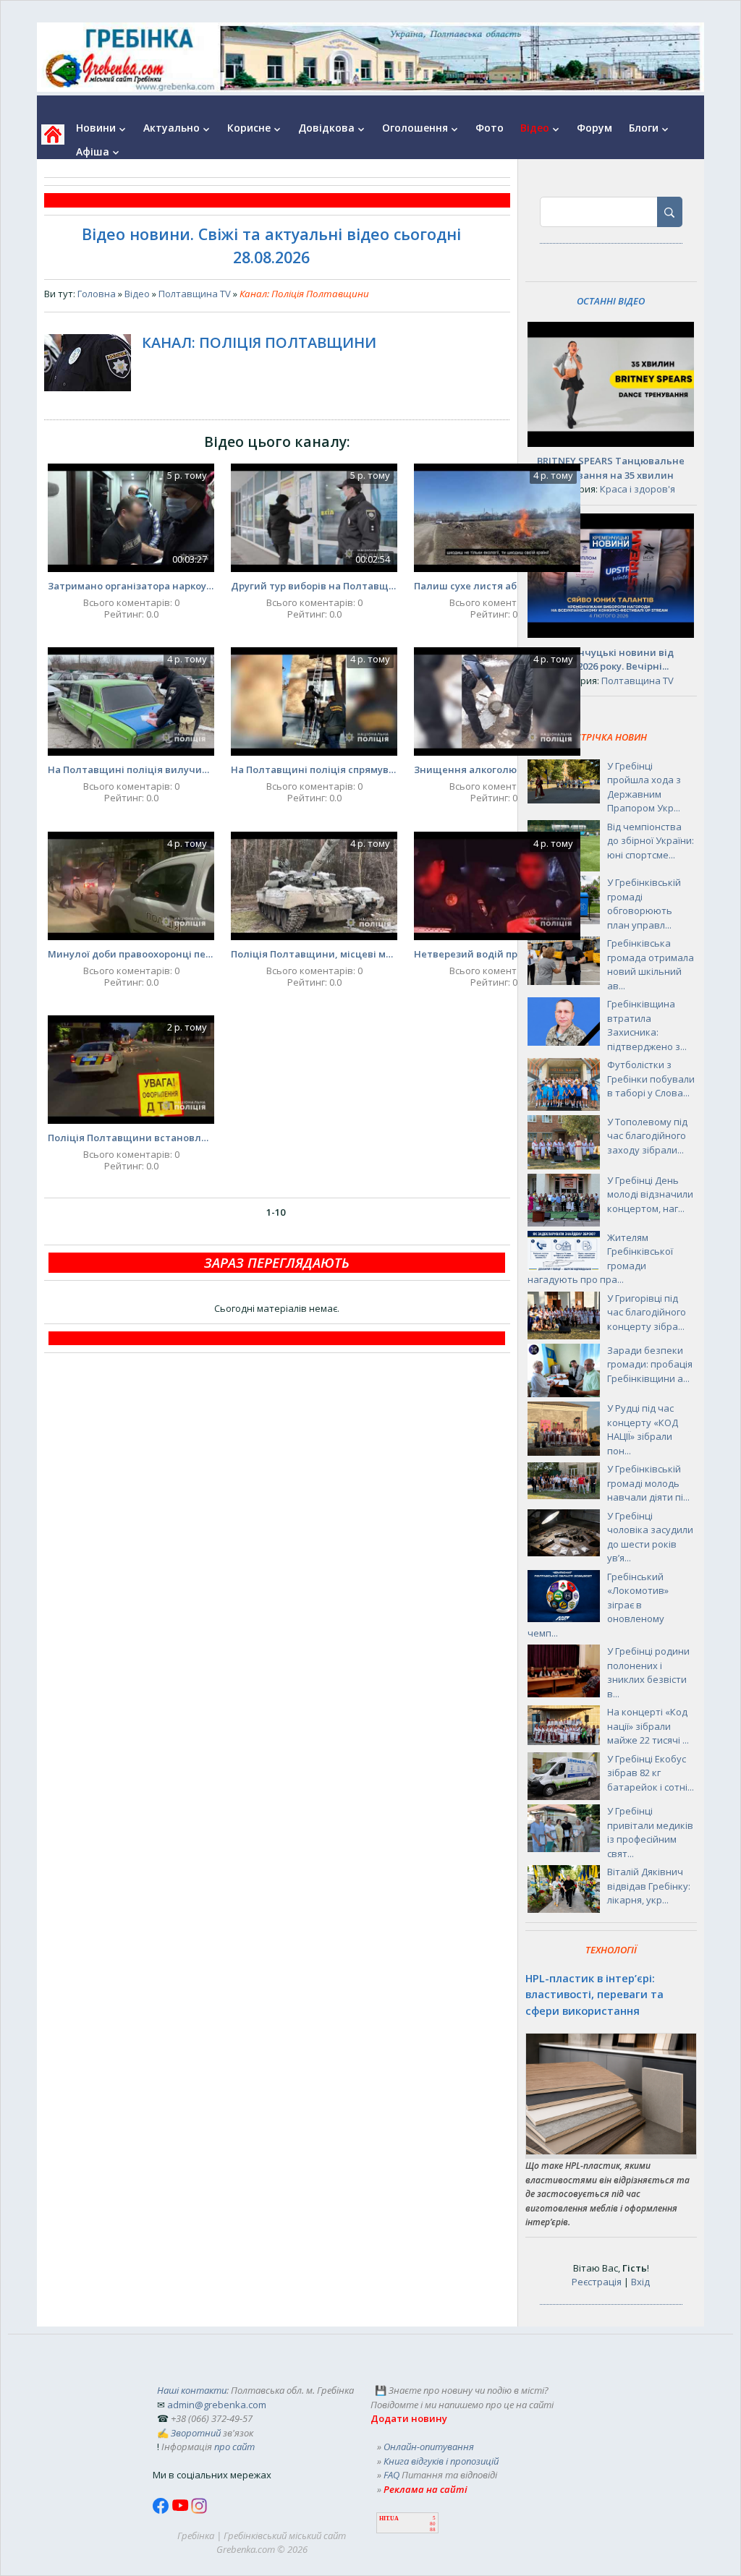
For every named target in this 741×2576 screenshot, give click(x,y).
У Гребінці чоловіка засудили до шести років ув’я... (650, 1537)
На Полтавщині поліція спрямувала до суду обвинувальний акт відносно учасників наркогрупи (314, 769)
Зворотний (196, 2433)
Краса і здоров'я (638, 489)
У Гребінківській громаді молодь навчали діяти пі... (648, 1483)
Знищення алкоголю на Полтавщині (497, 769)
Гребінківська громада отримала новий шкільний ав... (651, 964)
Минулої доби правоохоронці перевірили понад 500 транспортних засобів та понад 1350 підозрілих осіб (131, 954)
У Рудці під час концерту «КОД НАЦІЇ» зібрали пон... (643, 1429)
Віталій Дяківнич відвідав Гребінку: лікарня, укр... (649, 1886)
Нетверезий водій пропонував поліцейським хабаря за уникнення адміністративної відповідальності (497, 954)
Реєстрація (597, 2282)
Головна (97, 294)
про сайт (234, 2447)
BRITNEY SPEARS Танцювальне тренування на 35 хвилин (611, 468)
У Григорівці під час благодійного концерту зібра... (647, 1312)
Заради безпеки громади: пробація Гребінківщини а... (650, 1364)
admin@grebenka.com (217, 2405)
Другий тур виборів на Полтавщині (314, 586)
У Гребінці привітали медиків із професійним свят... (650, 1832)
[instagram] (199, 2510)
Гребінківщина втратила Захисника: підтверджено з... (647, 1025)
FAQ (391, 2475)
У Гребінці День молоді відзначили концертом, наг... (650, 1194)
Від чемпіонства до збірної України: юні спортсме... (651, 841)
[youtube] (181, 2510)
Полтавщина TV (195, 294)
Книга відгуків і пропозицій (441, 2461)
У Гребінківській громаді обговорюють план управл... (644, 904)
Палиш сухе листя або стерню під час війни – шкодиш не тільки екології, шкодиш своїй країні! (497, 586)
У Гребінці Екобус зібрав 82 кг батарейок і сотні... (651, 1773)
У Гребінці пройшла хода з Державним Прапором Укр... (644, 787)
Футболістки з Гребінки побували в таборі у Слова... (651, 1079)
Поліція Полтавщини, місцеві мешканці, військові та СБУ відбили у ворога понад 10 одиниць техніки (314, 954)
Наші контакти (192, 2390)
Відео (137, 294)
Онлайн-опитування (429, 2447)
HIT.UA (389, 2519)
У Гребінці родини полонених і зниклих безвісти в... (648, 1672)
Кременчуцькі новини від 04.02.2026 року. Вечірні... (611, 660)
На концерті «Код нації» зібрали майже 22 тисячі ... (648, 1726)
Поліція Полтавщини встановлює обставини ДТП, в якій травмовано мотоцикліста (131, 1138)
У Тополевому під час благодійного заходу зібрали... (647, 1136)
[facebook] (162, 2510)
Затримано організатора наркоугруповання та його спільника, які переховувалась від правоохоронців (131, 586)
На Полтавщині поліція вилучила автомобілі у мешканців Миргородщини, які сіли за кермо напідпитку (131, 769)
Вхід (640, 2282)
